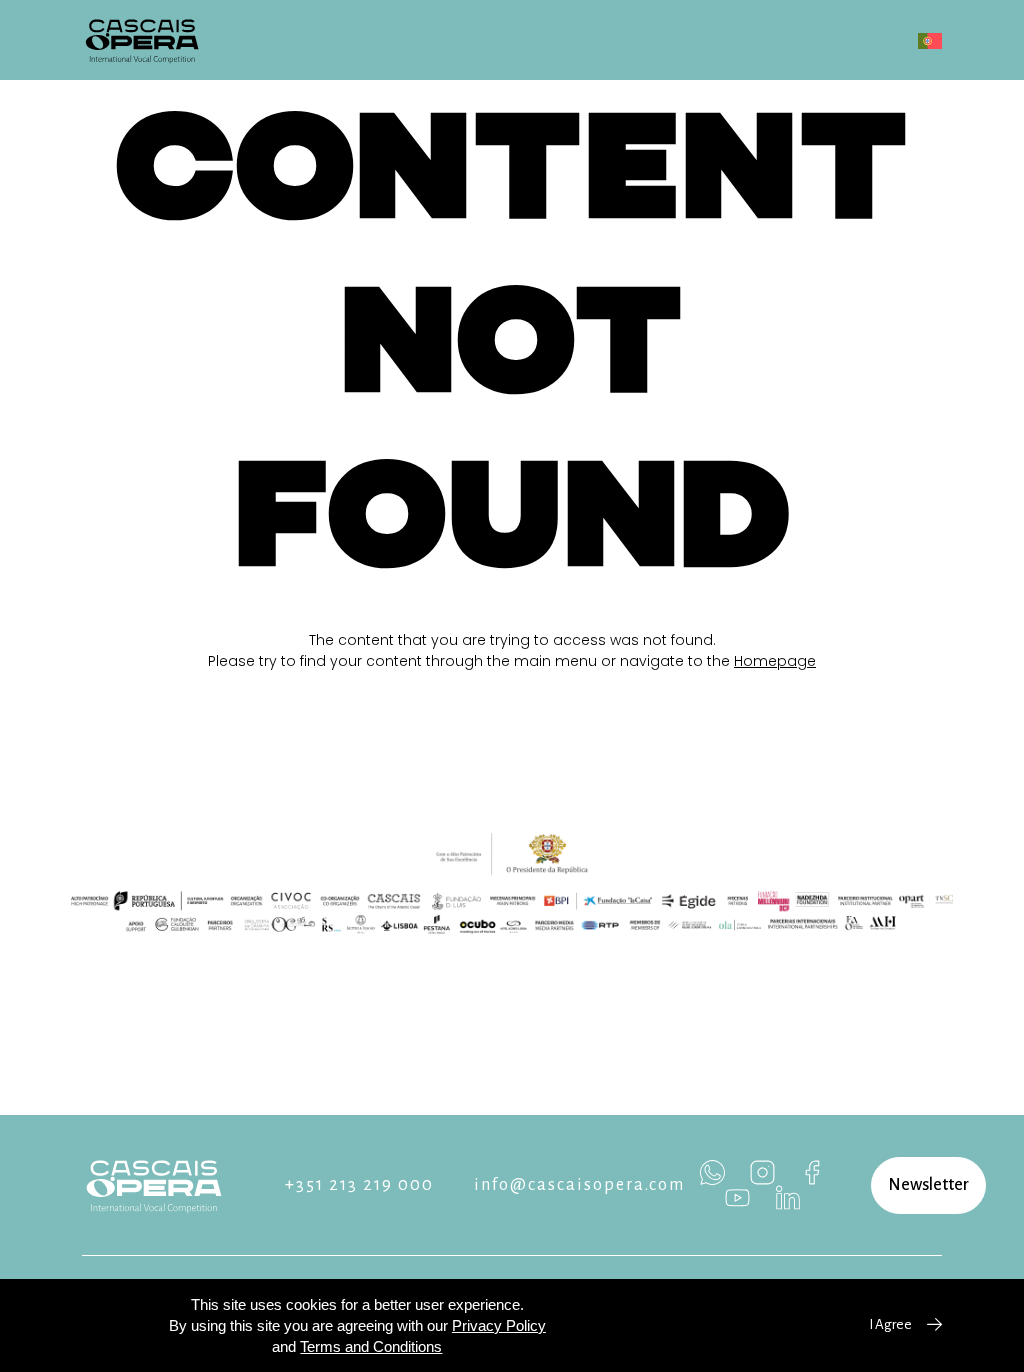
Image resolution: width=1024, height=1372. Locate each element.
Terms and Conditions (371, 1346)
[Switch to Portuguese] (930, 41)
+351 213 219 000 (359, 1185)
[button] (928, 1185)
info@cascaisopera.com (579, 1185)
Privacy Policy (499, 1325)
